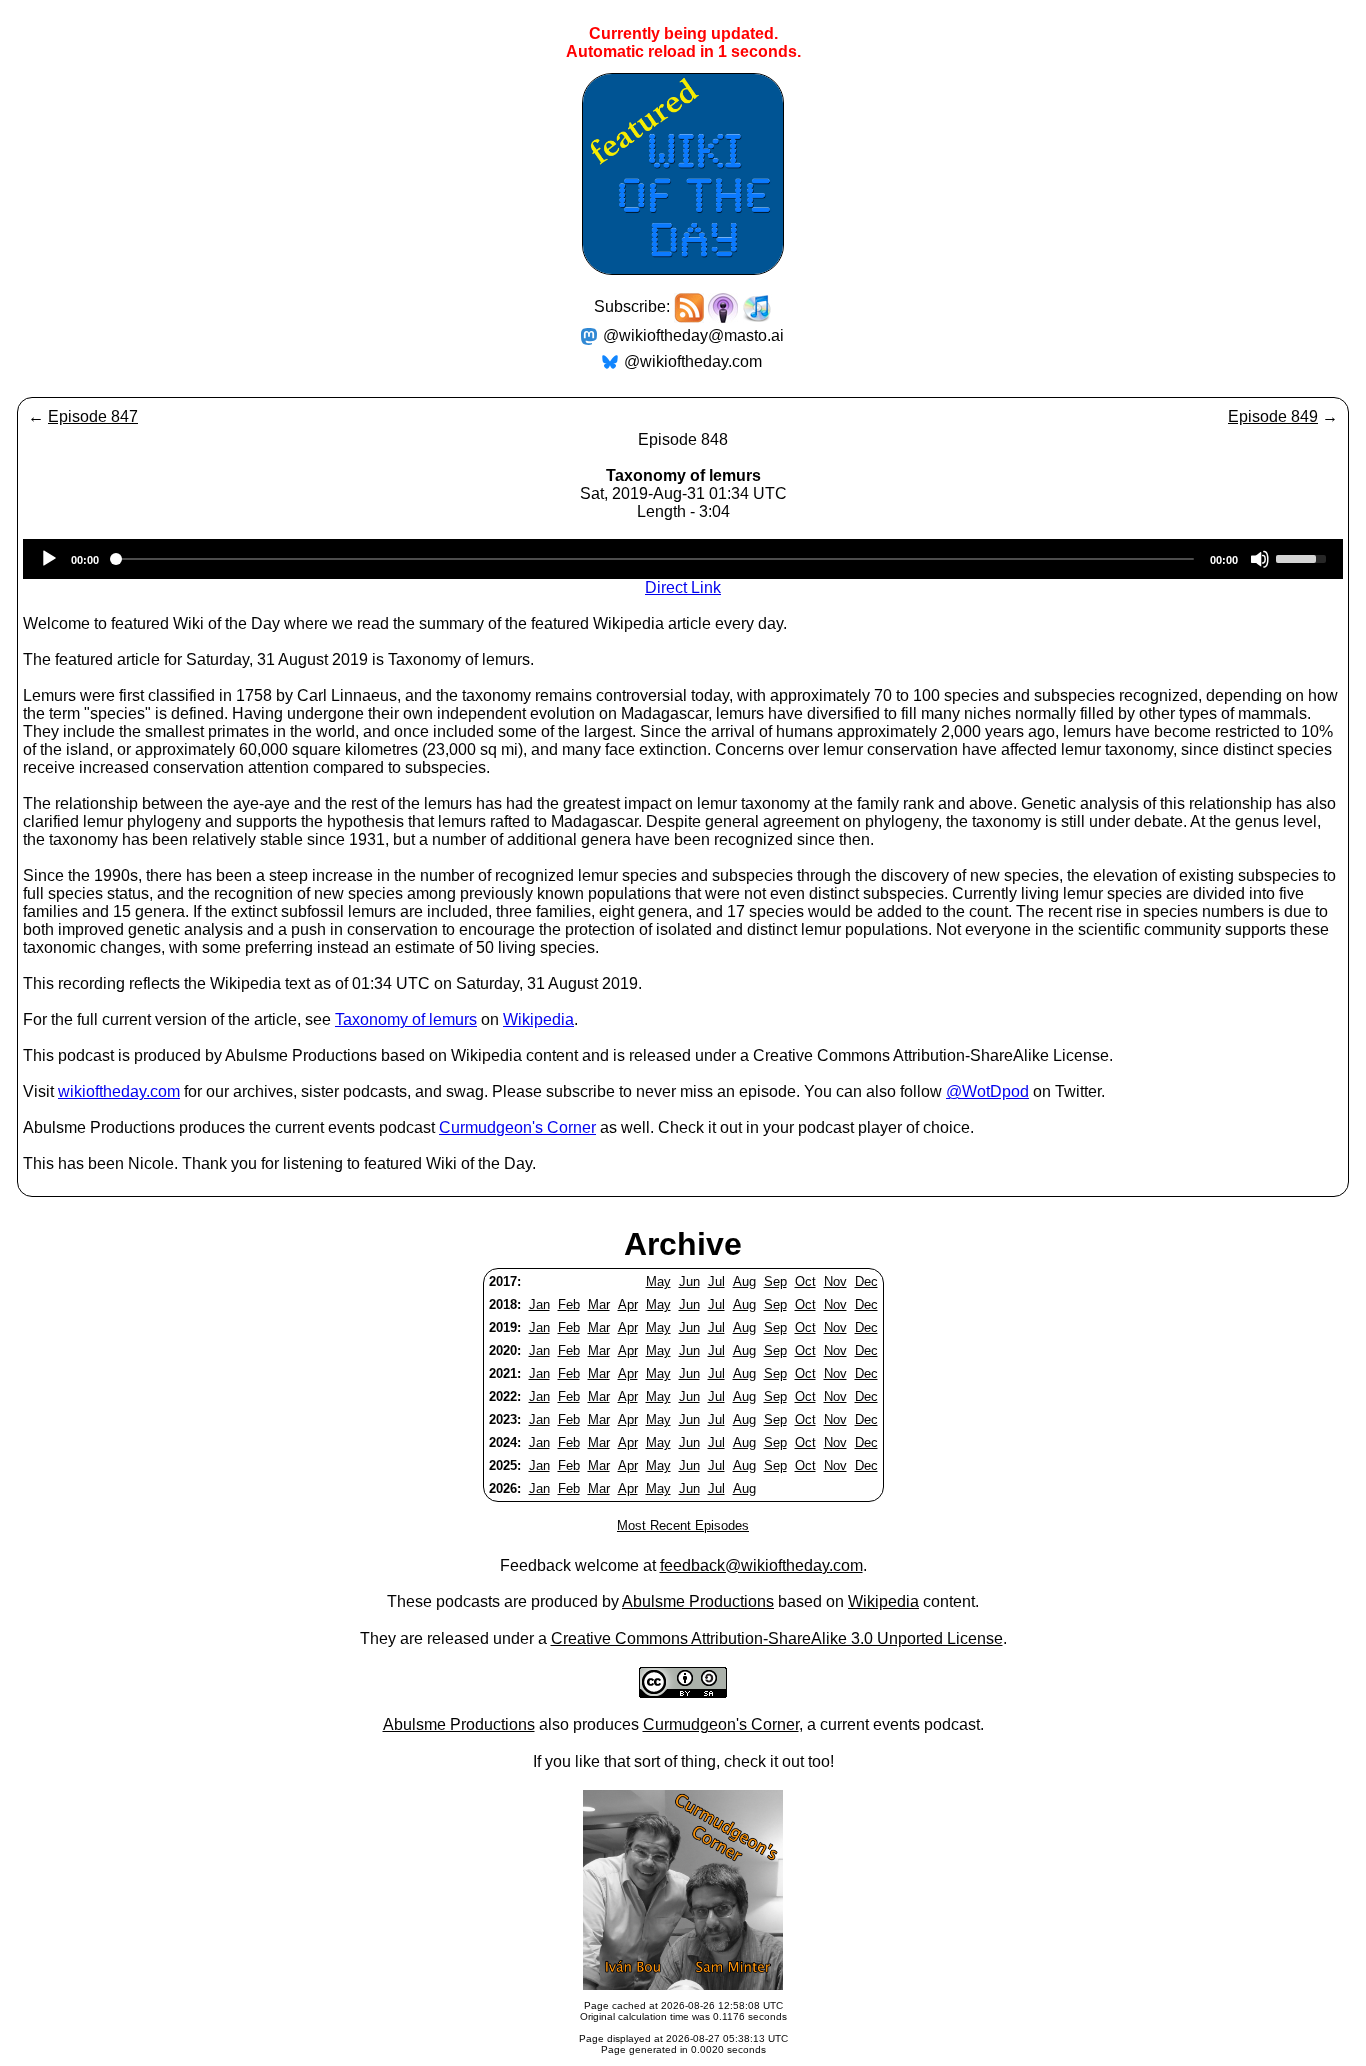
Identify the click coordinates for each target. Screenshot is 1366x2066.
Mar (599, 1304)
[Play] (49, 559)
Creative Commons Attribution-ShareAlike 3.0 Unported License (777, 1638)
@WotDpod (987, 1091)
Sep (775, 1281)
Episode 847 (93, 416)
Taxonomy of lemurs (406, 1019)
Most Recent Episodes (683, 1525)
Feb (569, 1304)
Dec (866, 1281)
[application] (683, 559)
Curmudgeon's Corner (517, 1127)
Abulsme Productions (698, 1601)
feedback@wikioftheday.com (761, 1565)
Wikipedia (538, 1019)
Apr (628, 1304)
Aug (744, 1281)
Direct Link (683, 587)
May (658, 1281)
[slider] (1304, 557)
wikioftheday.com (119, 1091)
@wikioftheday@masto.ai (693, 335)
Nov (835, 1281)
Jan (539, 1304)
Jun (689, 1281)
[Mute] (1260, 559)
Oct (805, 1281)
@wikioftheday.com (693, 361)
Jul (716, 1281)
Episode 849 (1273, 416)
